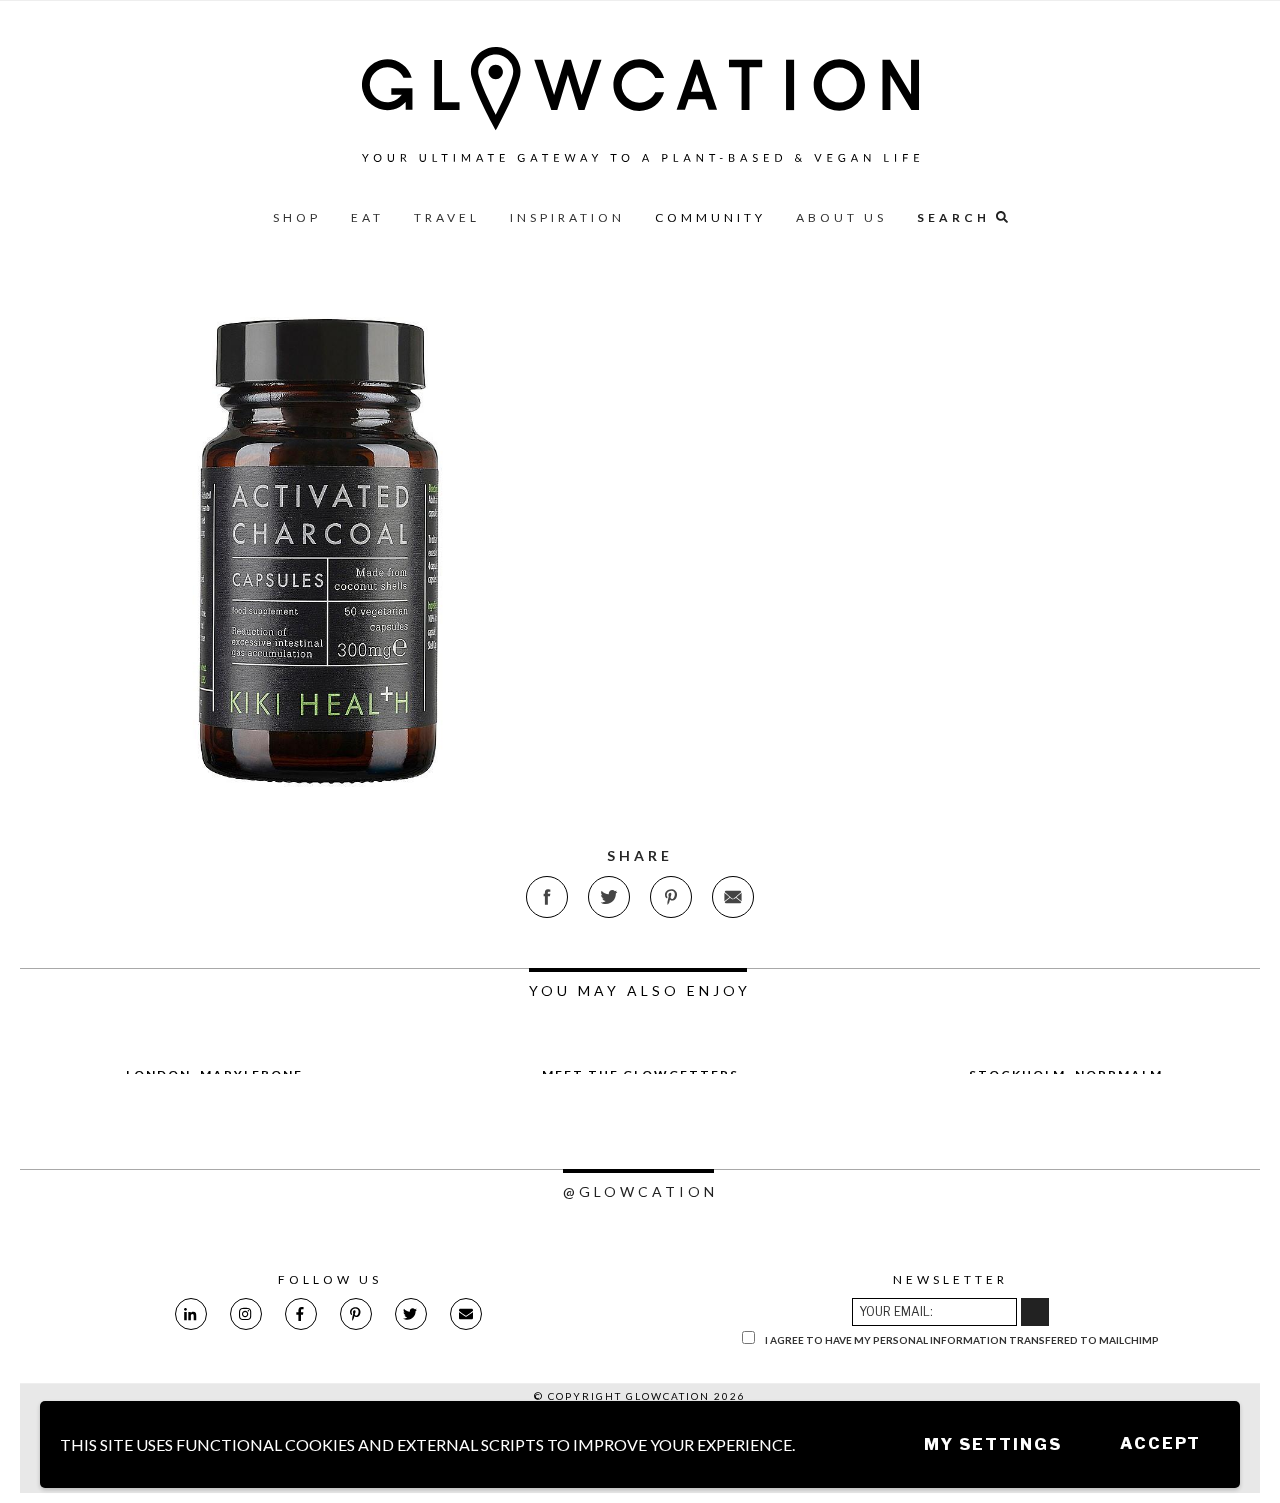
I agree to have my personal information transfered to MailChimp (961, 1340)
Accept (1160, 1443)
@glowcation (640, 1191)
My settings (993, 1444)
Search (956, 217)
